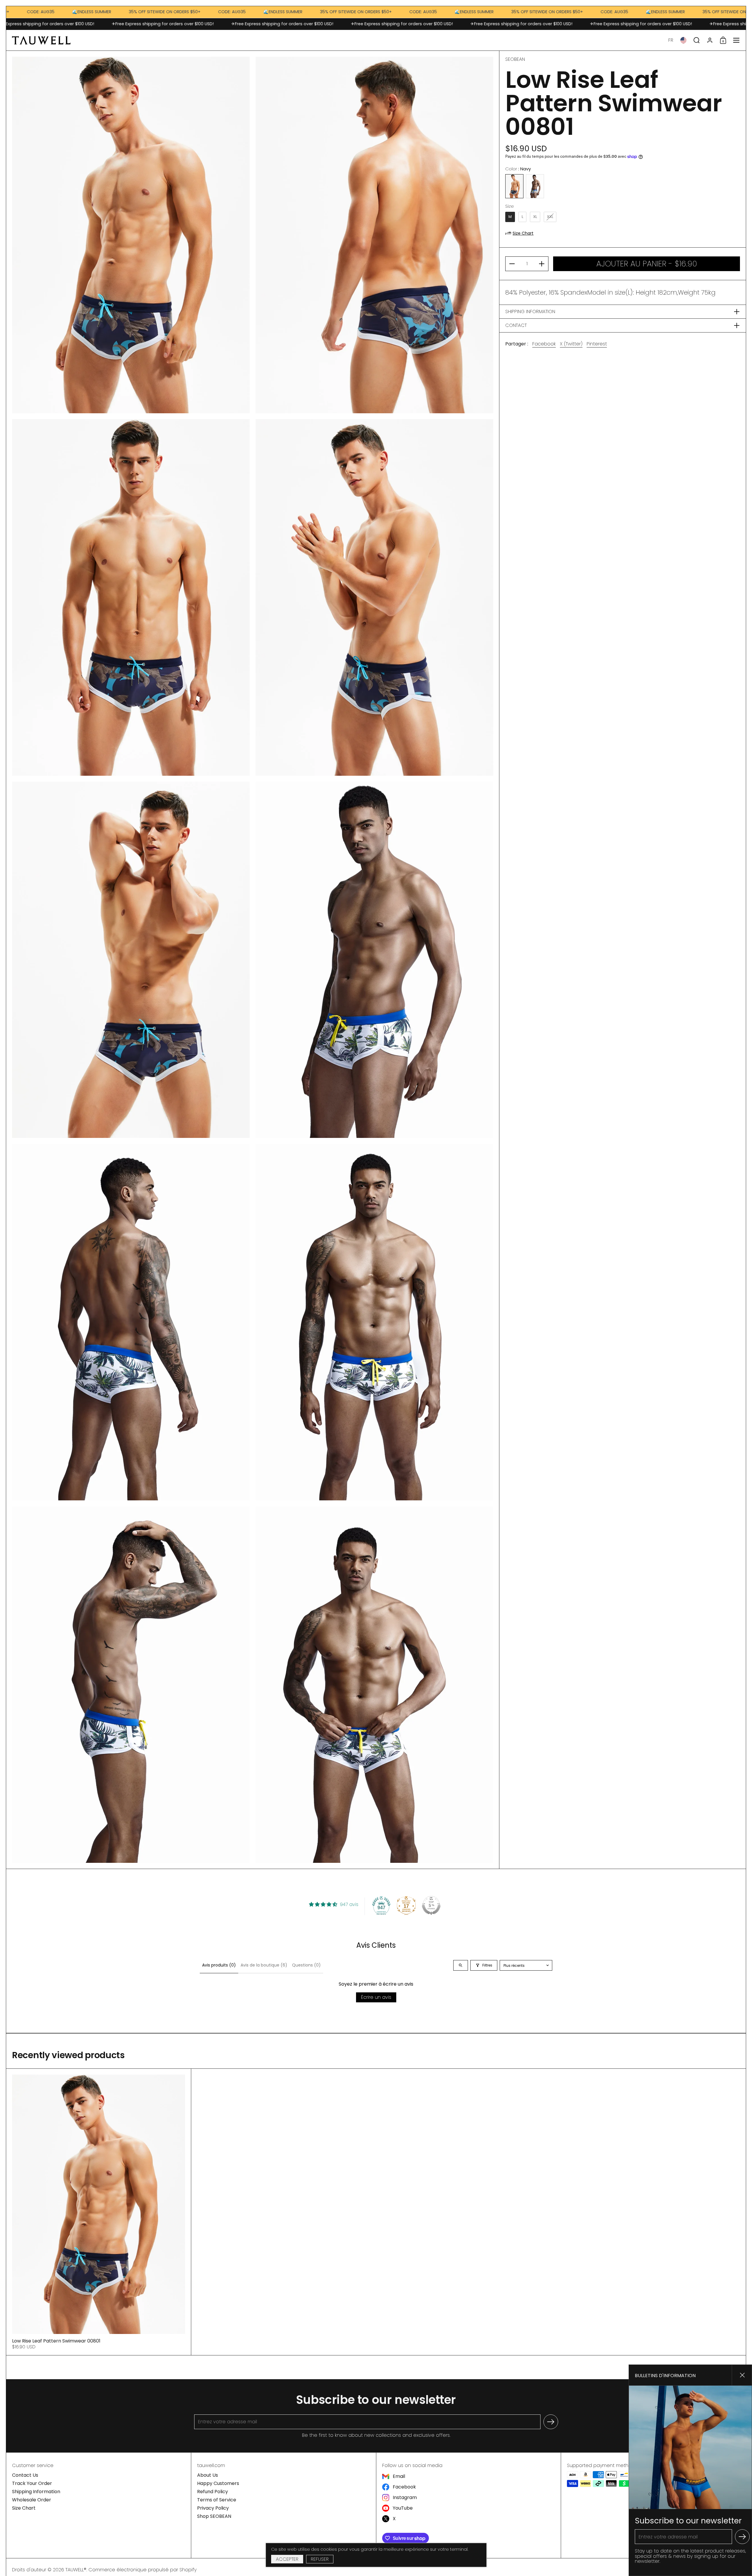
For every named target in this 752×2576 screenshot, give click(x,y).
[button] (671, 40)
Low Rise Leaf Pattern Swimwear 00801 (99, 2212)
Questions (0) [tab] (306, 1965)
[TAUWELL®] (41, 40)
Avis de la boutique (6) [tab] (264, 1965)
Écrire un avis (376, 1997)
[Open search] (461, 1965)
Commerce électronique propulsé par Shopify (142, 2570)
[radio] (514, 186)
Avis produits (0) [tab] (219, 1965)
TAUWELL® (76, 2570)
